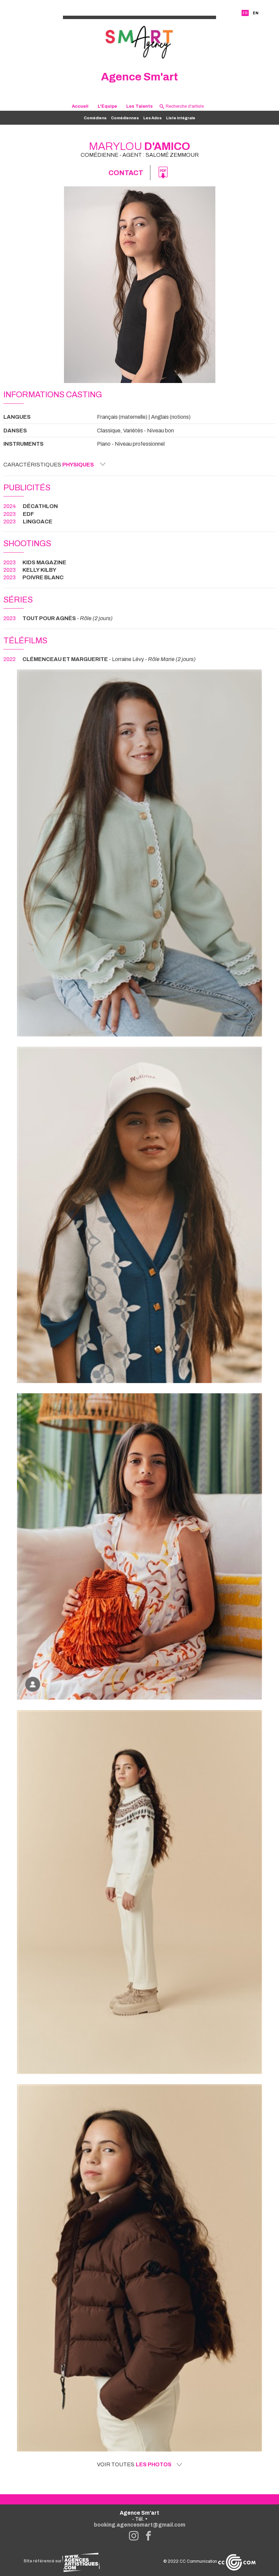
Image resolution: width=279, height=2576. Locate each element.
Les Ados (152, 118)
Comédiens (95, 118)
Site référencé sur (43, 2561)
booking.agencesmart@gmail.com (140, 2525)
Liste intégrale (181, 118)
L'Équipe (107, 106)
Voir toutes (134, 2465)
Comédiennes (125, 118)
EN (256, 13)
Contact (126, 173)
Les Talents (139, 106)
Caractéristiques (49, 465)
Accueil (80, 106)
